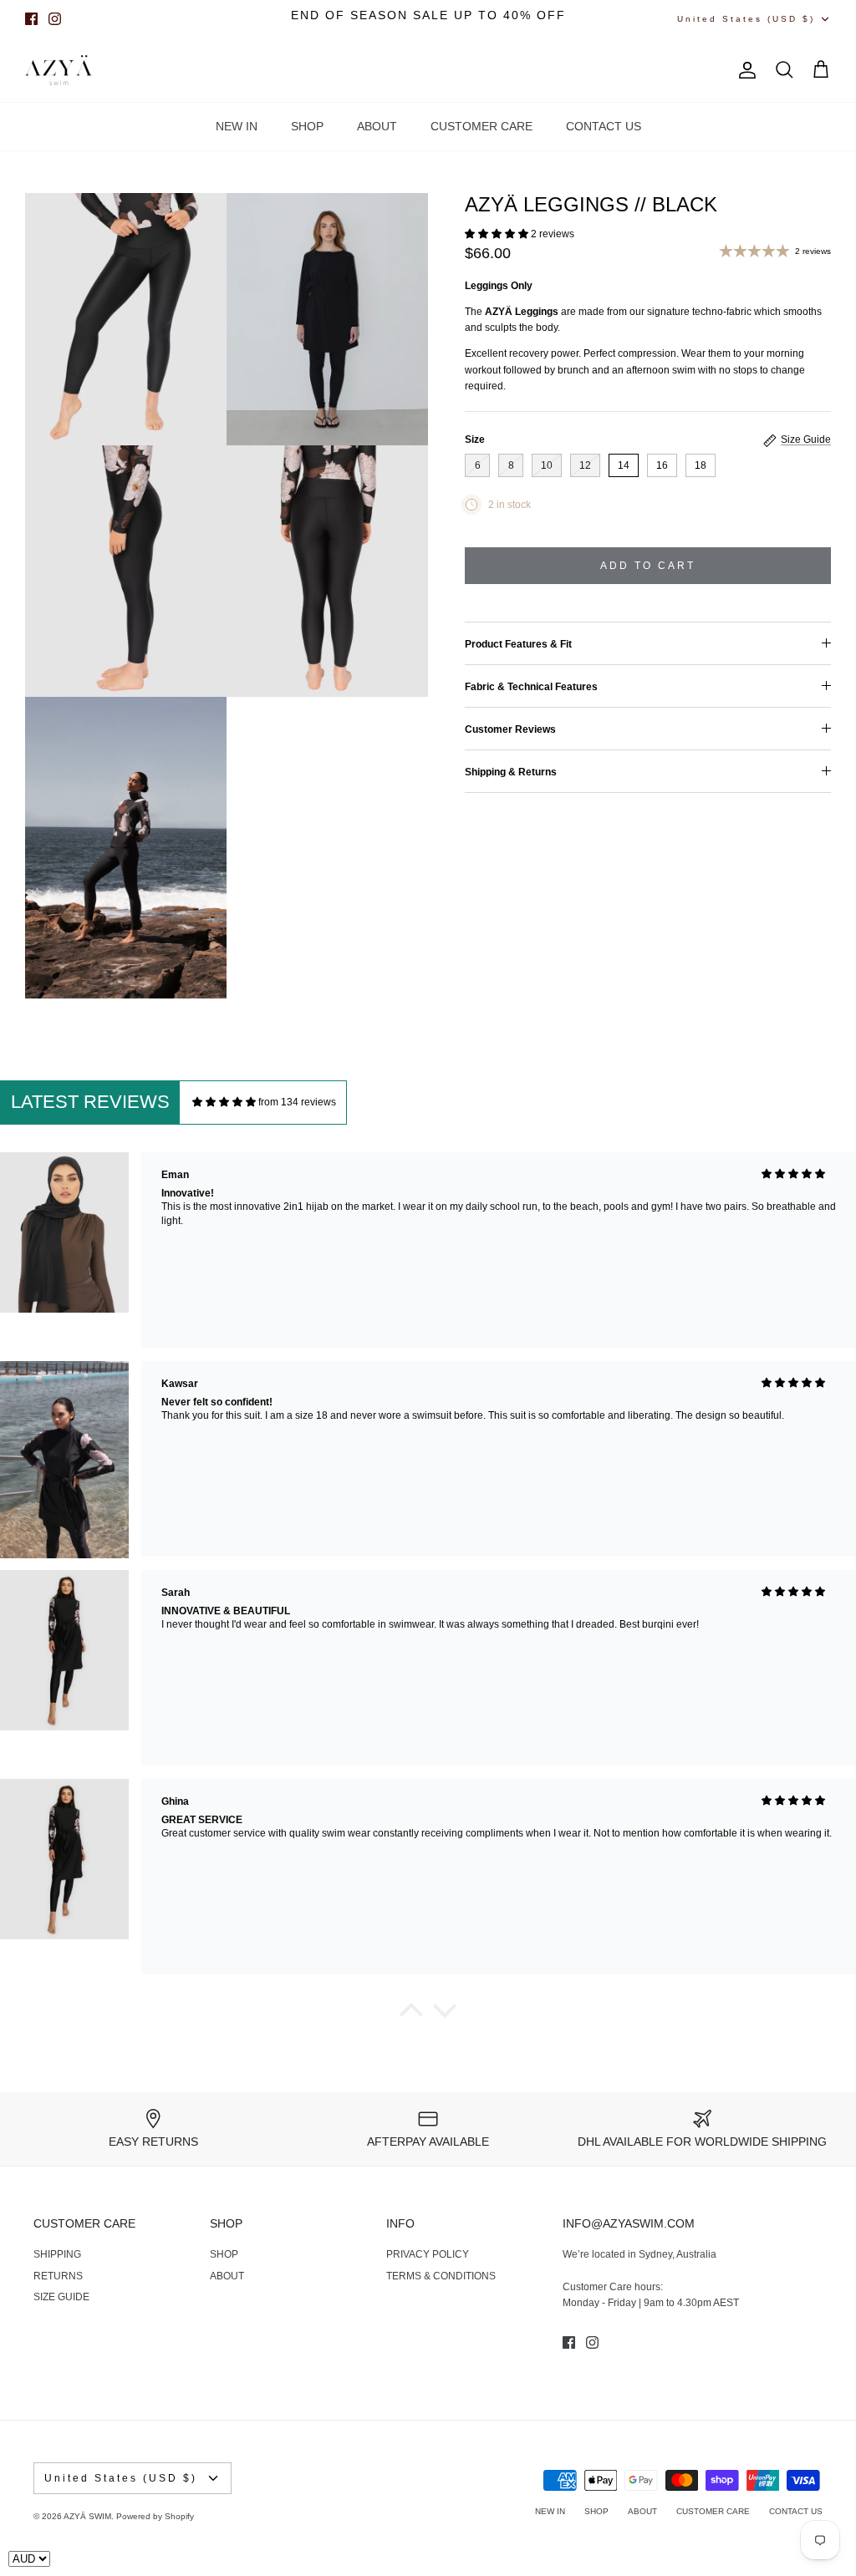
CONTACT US (604, 126)
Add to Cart (648, 566)
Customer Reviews (510, 729)
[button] (498, 234)
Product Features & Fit (518, 644)
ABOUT (377, 126)
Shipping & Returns (511, 772)
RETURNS (58, 2276)
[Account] (744, 70)
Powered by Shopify (155, 2516)
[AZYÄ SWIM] (59, 71)
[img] (224, 1103)
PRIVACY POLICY (428, 2254)
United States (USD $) (746, 19)
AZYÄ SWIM (87, 2516)
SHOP (307, 126)
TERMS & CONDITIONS (441, 2276)
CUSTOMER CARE (481, 126)
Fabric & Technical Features (531, 687)
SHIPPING (57, 2254)
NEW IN (237, 126)
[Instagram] (55, 19)
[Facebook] (31, 19)
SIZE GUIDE (61, 2297)
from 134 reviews (297, 1102)
